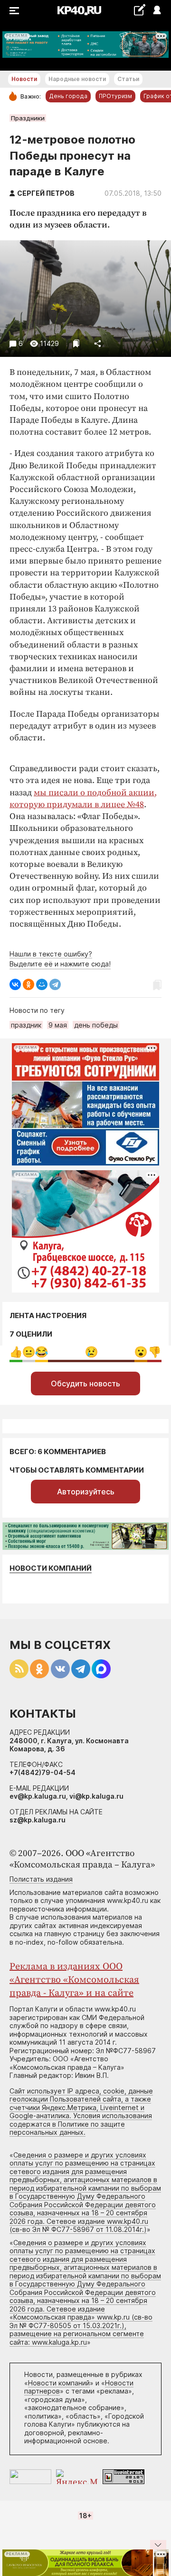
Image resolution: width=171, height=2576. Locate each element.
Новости (24, 79)
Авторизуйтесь (86, 1492)
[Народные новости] (139, 10)
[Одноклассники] (28, 984)
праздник (26, 1025)
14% (155, 1352)
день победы (96, 1025)
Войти (157, 11)
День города (68, 96)
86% (91, 1352)
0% (16, 1352)
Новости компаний (51, 1568)
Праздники (28, 118)
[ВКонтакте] (15, 984)
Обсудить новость (85, 1384)
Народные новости (77, 79)
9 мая (58, 1025)
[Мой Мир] (42, 984)
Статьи (128, 79)
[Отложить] (76, 343)
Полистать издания (41, 1879)
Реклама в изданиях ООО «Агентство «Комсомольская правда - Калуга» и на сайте (74, 1980)
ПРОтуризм (115, 96)
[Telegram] (55, 984)
